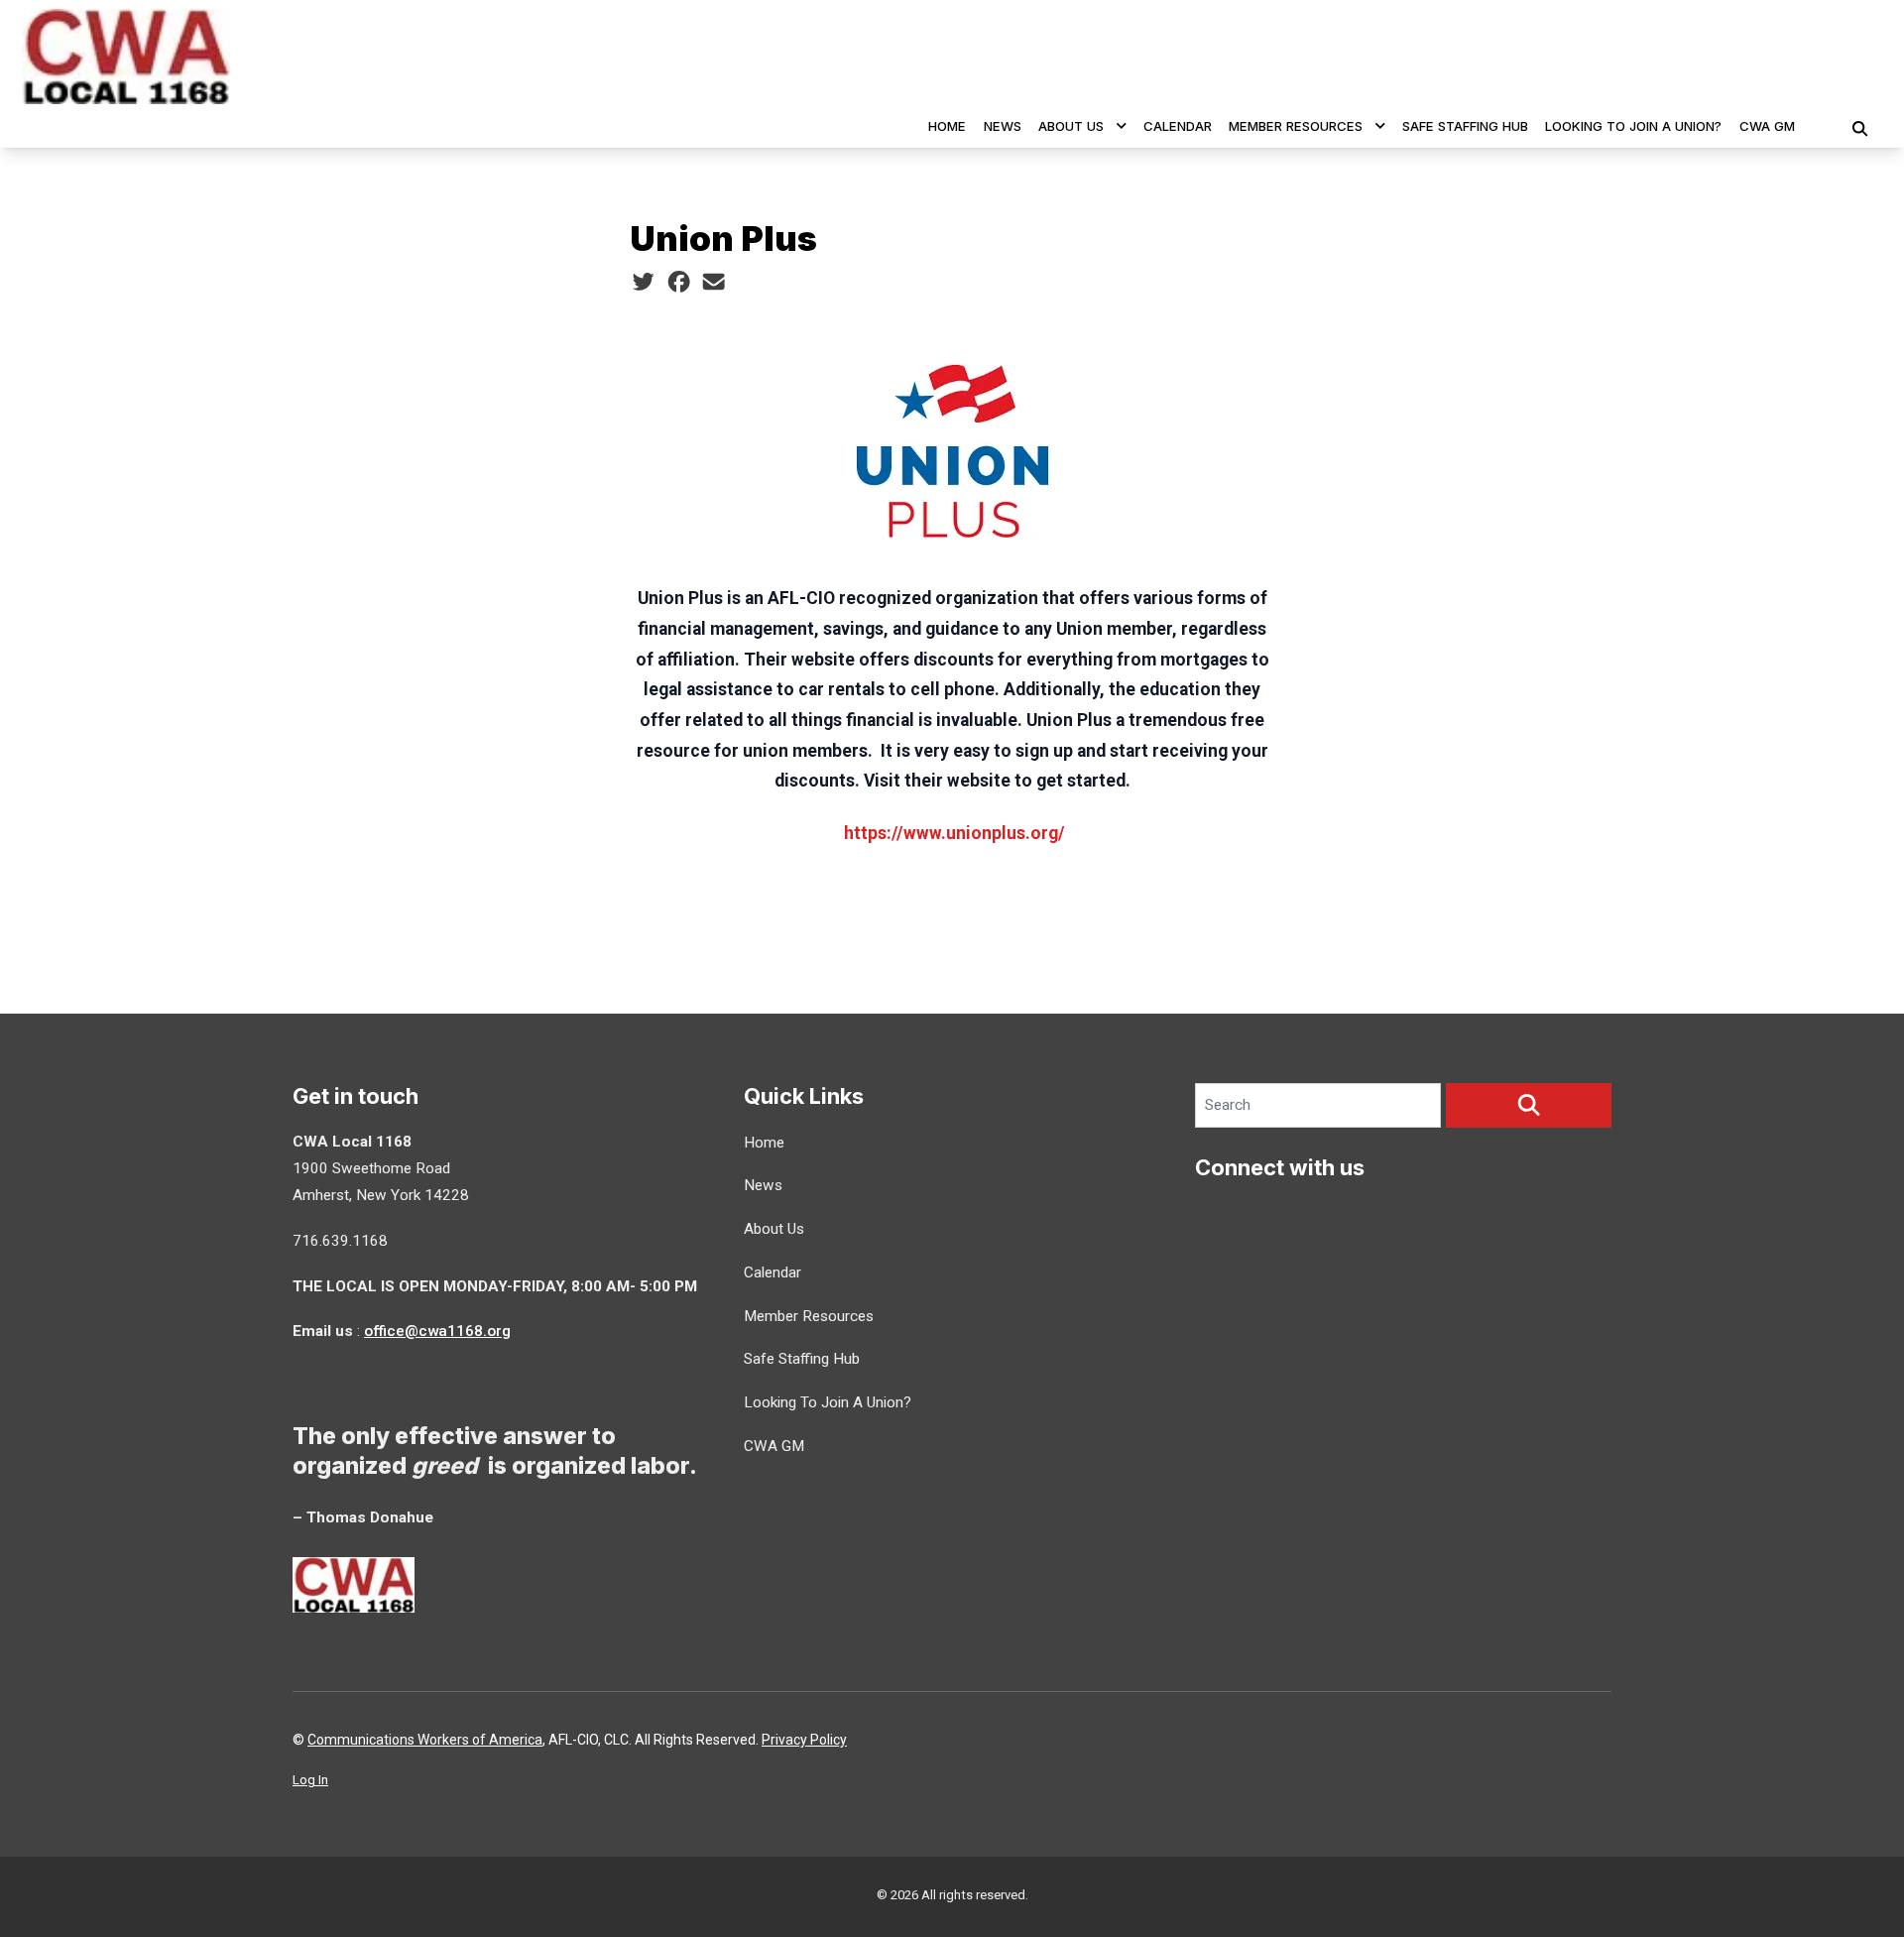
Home (947, 126)
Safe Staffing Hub (1465, 126)
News (1003, 126)
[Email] (714, 283)
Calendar (1178, 126)
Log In (310, 1780)
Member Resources (1296, 126)
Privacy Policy (804, 1740)
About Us (1071, 126)
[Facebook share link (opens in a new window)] (679, 283)
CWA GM (1767, 126)
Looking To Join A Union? (1633, 126)
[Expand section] (1122, 126)
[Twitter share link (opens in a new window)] (643, 283)
